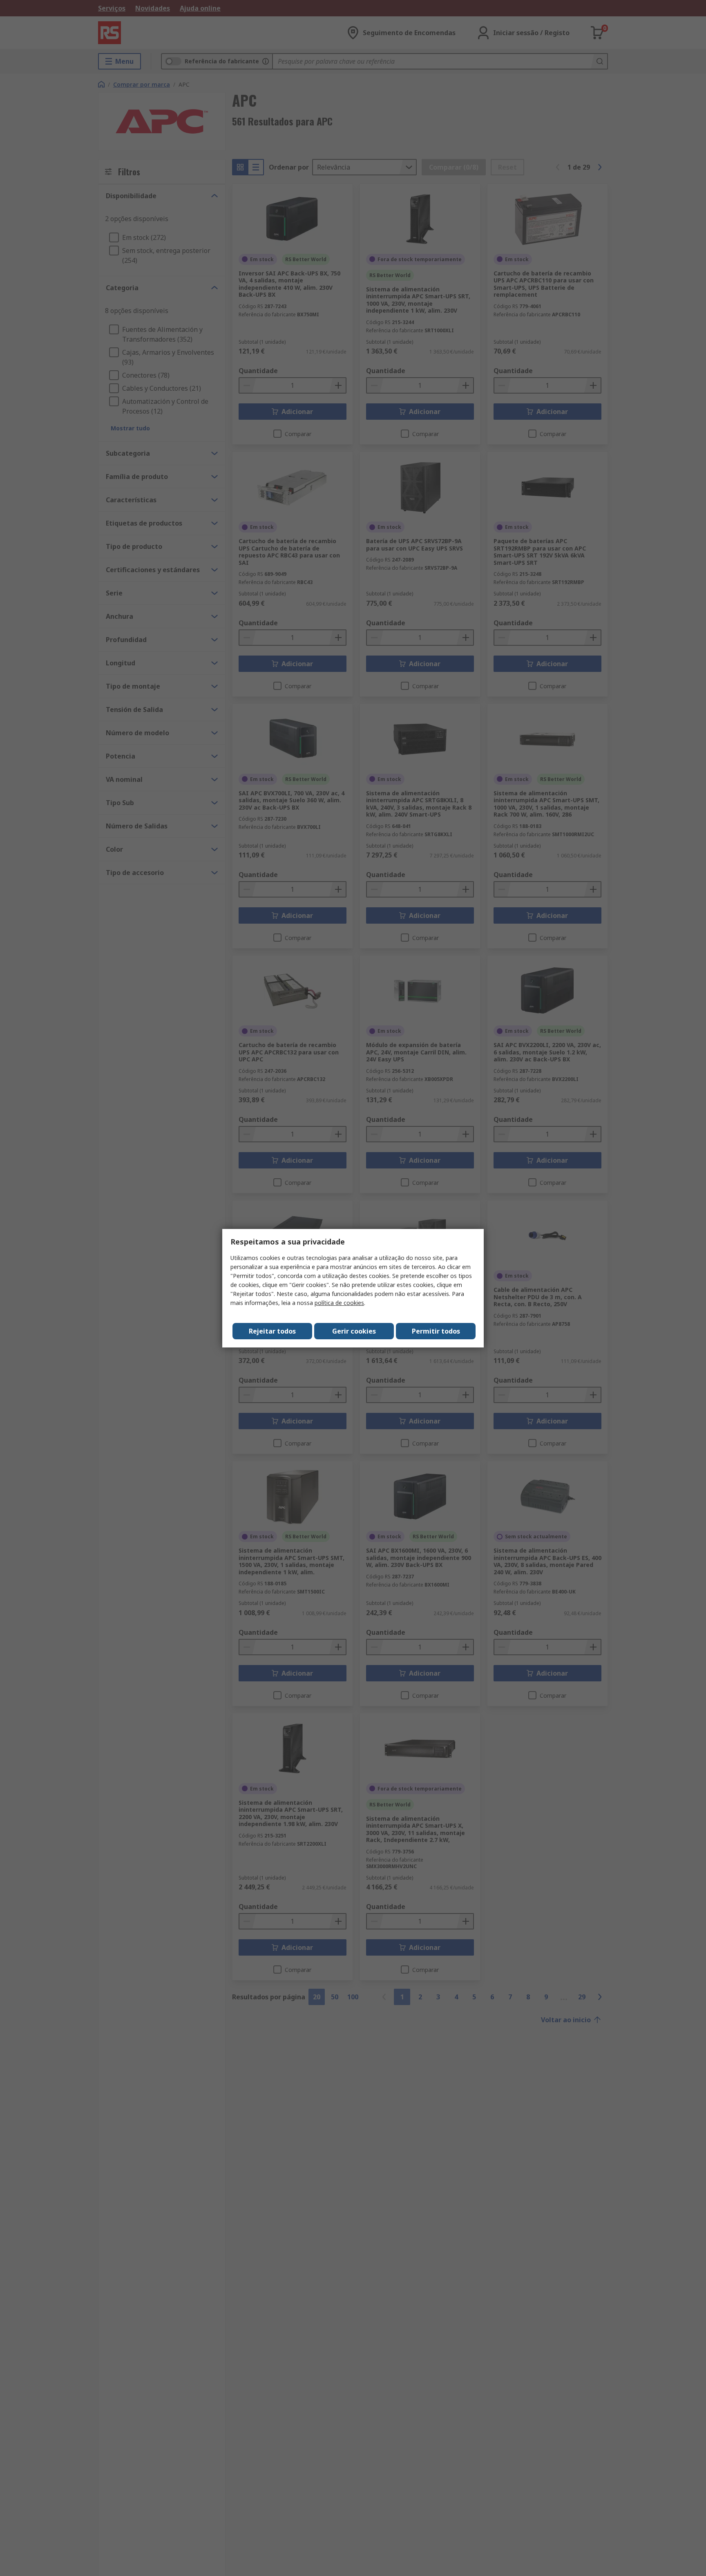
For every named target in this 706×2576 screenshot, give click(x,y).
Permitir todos (436, 1331)
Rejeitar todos (272, 1331)
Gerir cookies (354, 1331)
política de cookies (339, 1303)
